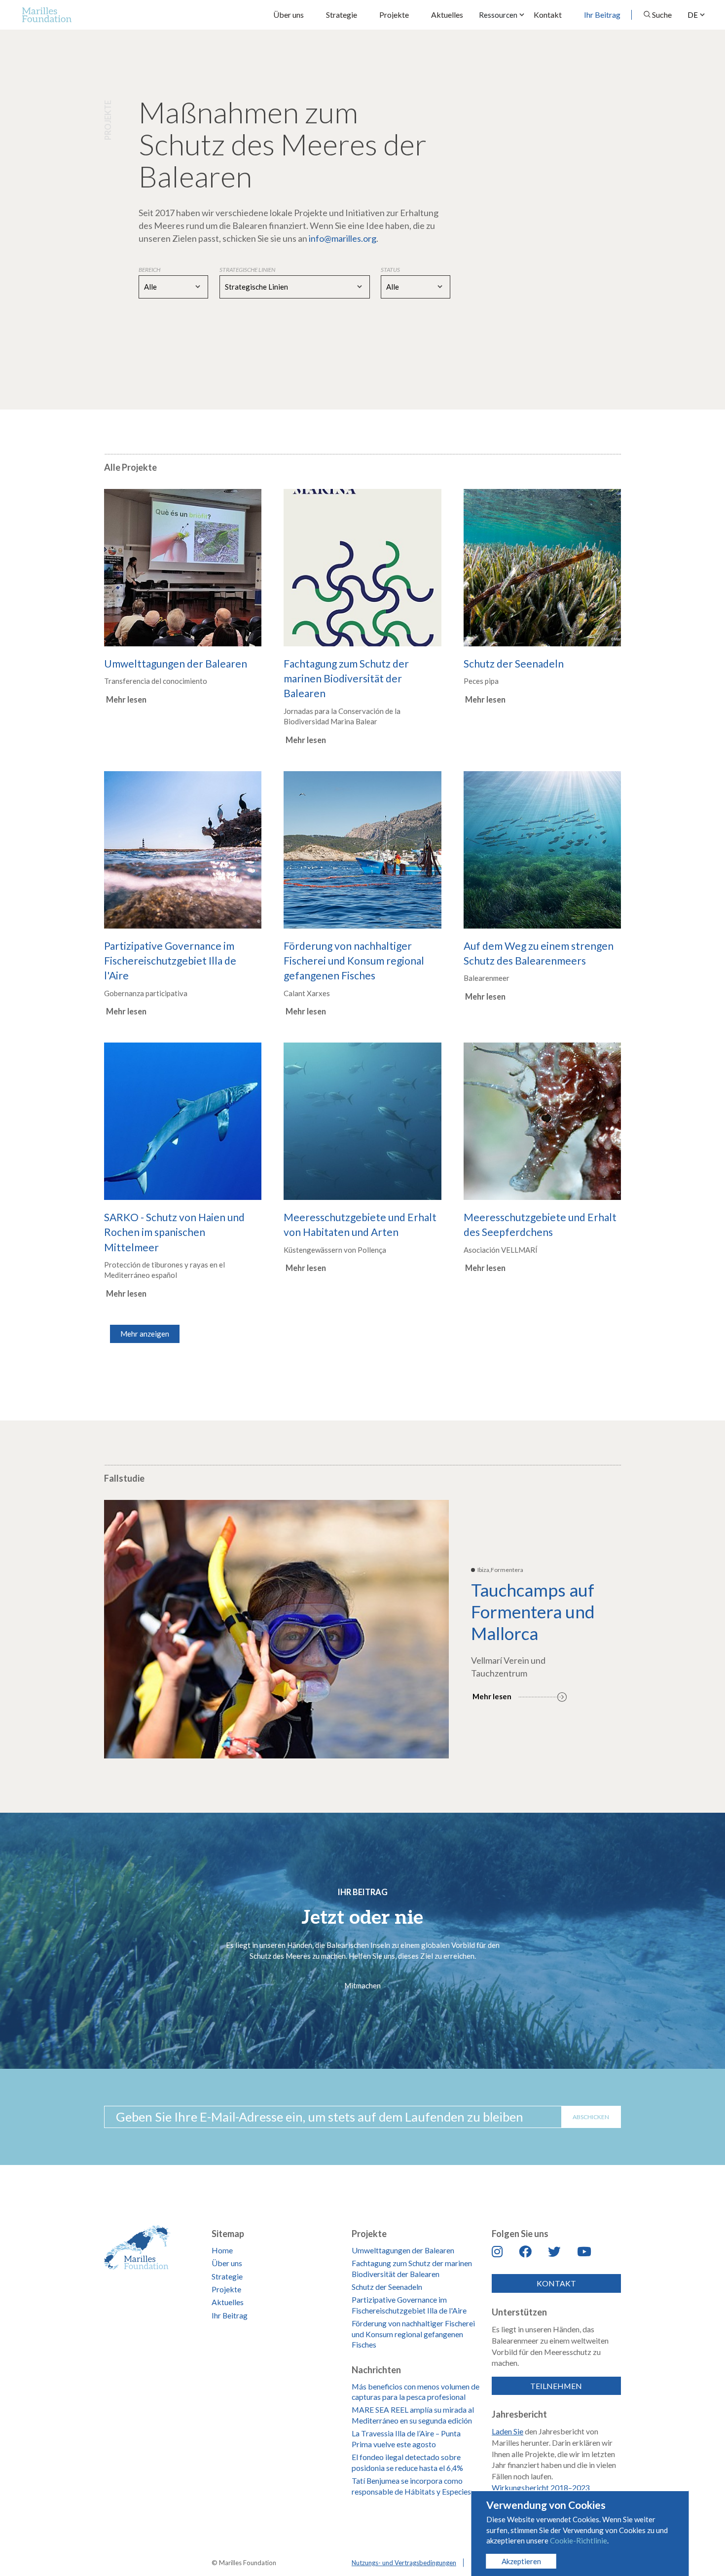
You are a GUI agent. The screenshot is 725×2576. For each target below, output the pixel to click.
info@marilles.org (343, 238)
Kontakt (548, 15)
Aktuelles (447, 15)
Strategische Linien (256, 287)
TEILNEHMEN (556, 2386)
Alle (150, 287)
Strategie (342, 15)
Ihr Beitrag (602, 15)
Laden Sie (507, 2431)
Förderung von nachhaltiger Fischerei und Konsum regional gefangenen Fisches (413, 2334)
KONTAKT (556, 2283)
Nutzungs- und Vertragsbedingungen (404, 2563)
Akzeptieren (521, 2561)
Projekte (394, 15)
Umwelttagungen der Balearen (403, 2250)
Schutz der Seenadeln (387, 2287)
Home (222, 2250)
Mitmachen (362, 1985)
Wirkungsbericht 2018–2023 (541, 2487)
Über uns (289, 15)
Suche (662, 15)
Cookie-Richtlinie (579, 2540)
